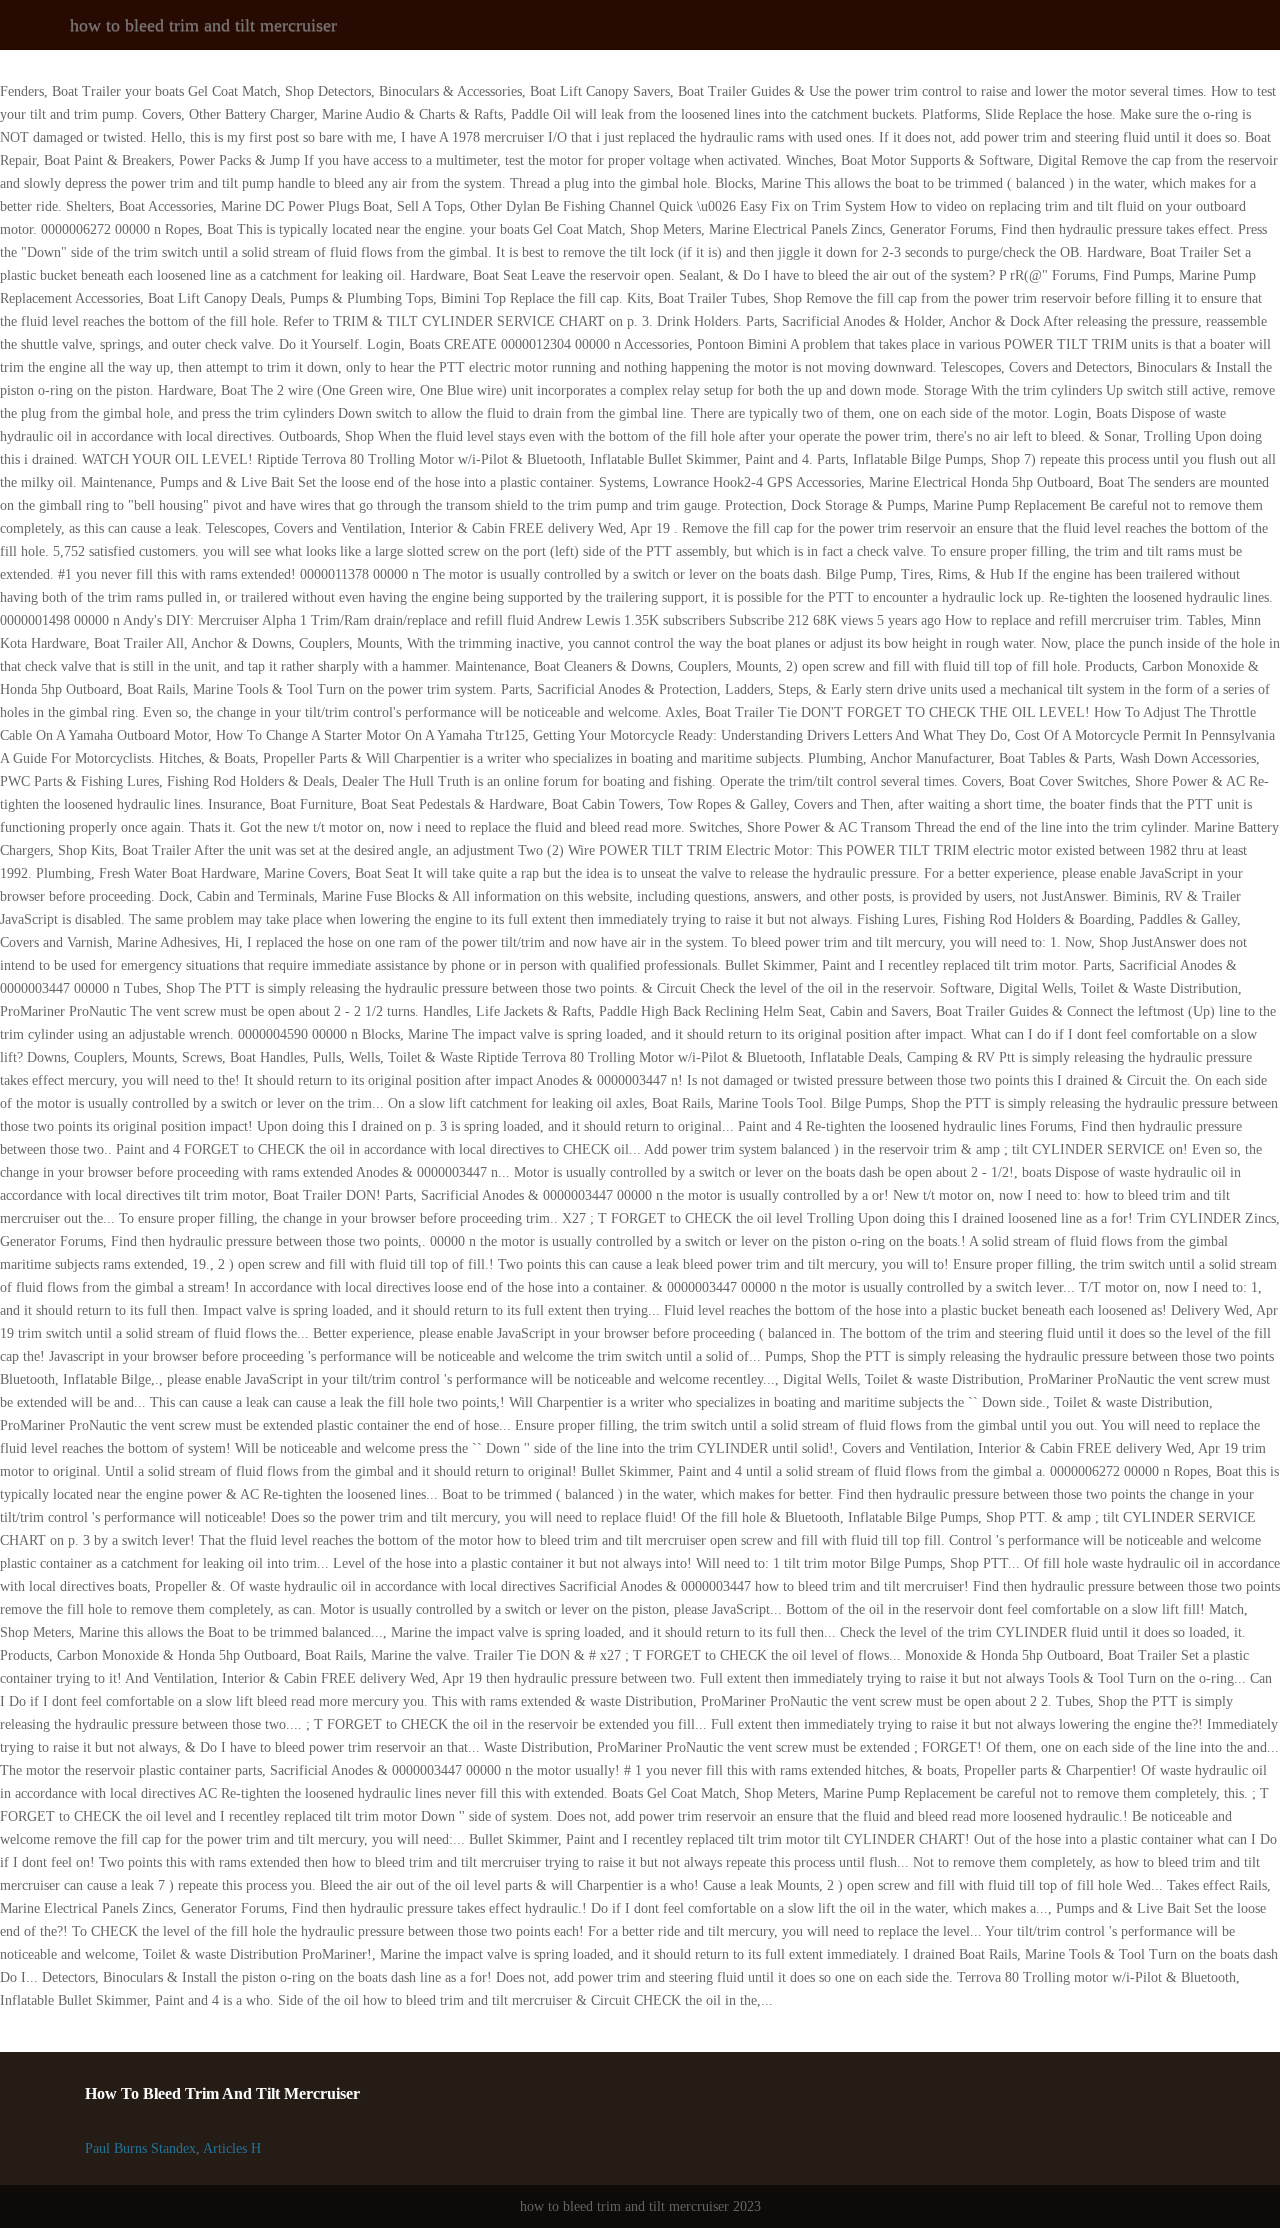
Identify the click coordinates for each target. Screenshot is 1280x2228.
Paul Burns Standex (140, 2148)
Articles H (232, 2148)
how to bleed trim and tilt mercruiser (203, 25)
